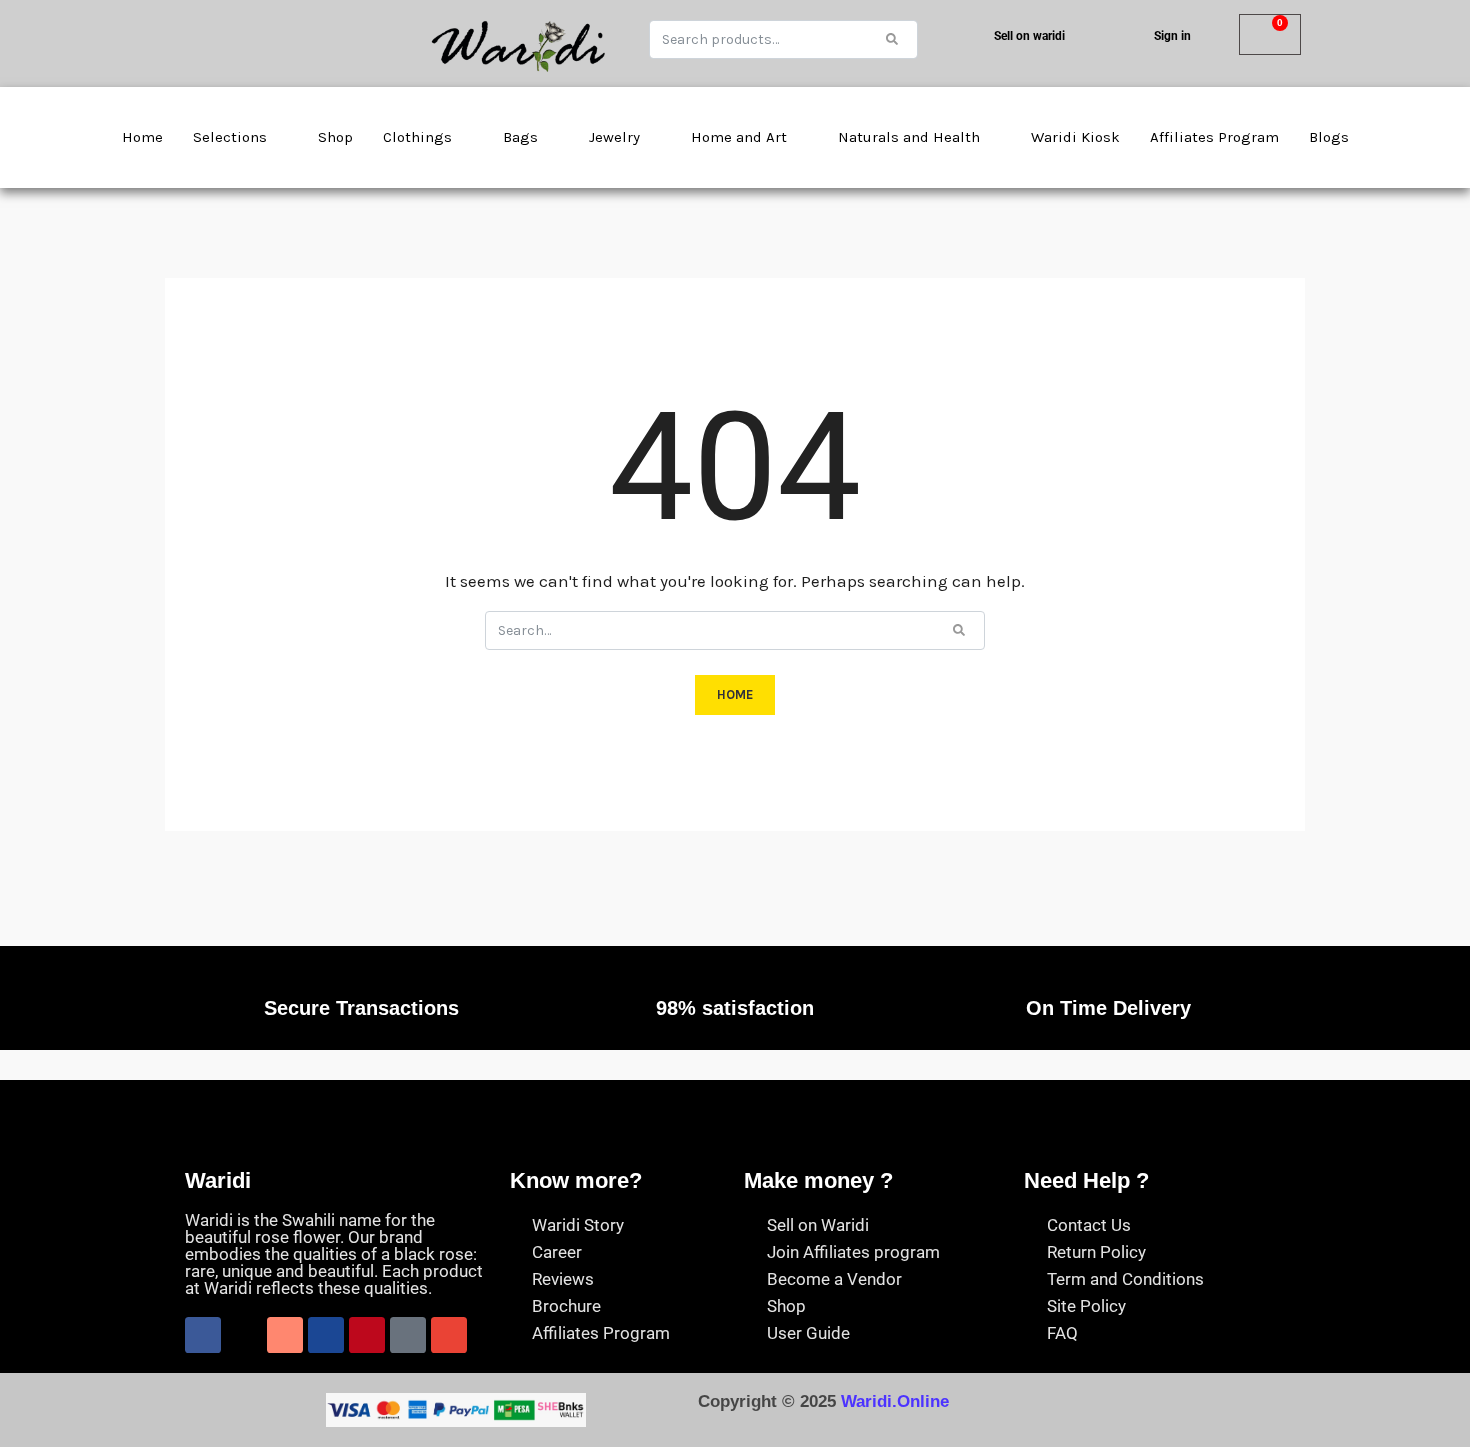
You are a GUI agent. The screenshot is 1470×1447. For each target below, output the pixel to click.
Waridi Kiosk (1075, 137)
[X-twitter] (244, 1335)
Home (142, 137)
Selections (230, 137)
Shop (335, 137)
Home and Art (739, 137)
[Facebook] (203, 1335)
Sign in (1172, 36)
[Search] (892, 38)
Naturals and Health (909, 137)
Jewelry (614, 137)
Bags (520, 137)
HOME (735, 694)
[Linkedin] (326, 1335)
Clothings (417, 137)
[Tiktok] (408, 1335)
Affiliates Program (1214, 137)
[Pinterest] (367, 1335)
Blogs (1329, 137)
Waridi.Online (895, 1401)
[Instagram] (285, 1335)
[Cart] (1270, 34)
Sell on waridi (1029, 36)
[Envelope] (449, 1335)
